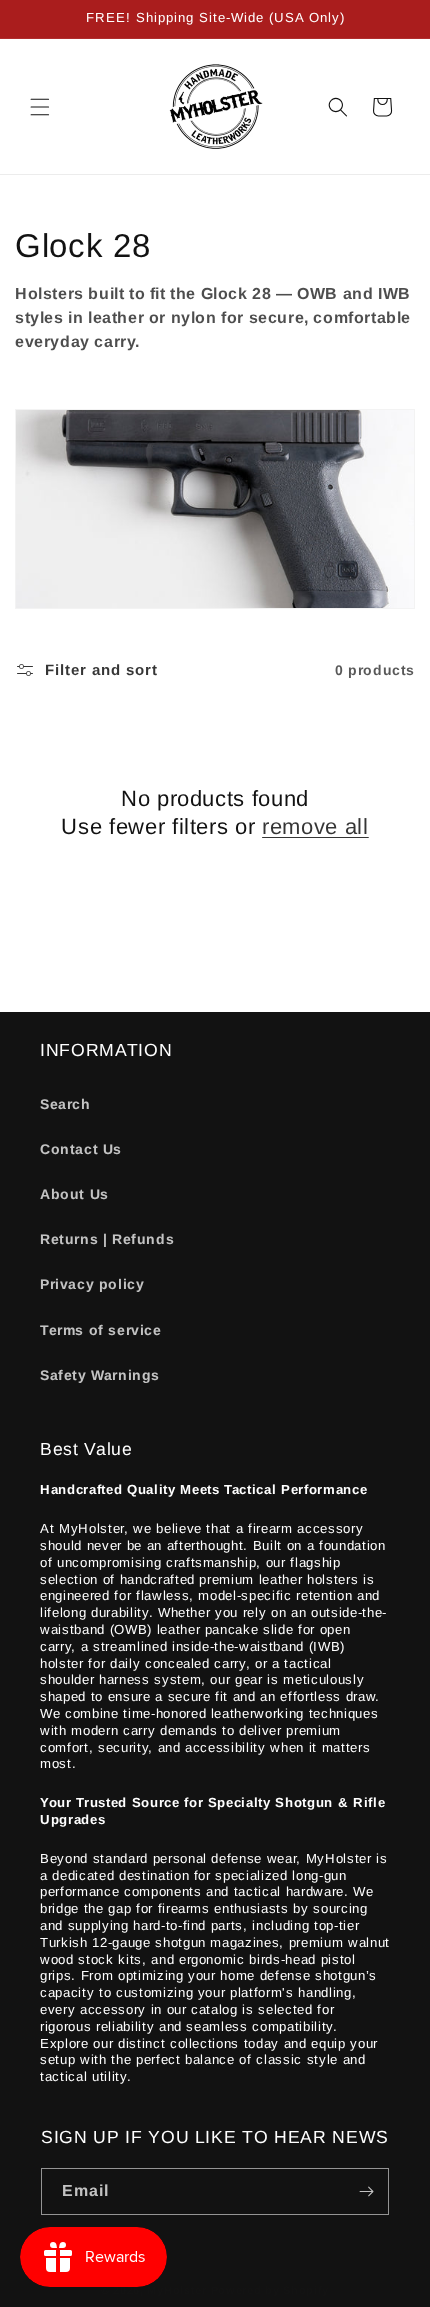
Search (65, 1104)
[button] (40, 107)
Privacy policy (92, 1284)
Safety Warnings (100, 1375)
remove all (315, 826)
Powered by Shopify (270, 2290)
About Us (74, 1194)
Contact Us (81, 1149)
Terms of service (101, 1330)
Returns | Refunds (107, 1239)
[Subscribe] (366, 2191)
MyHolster (176, 2290)
